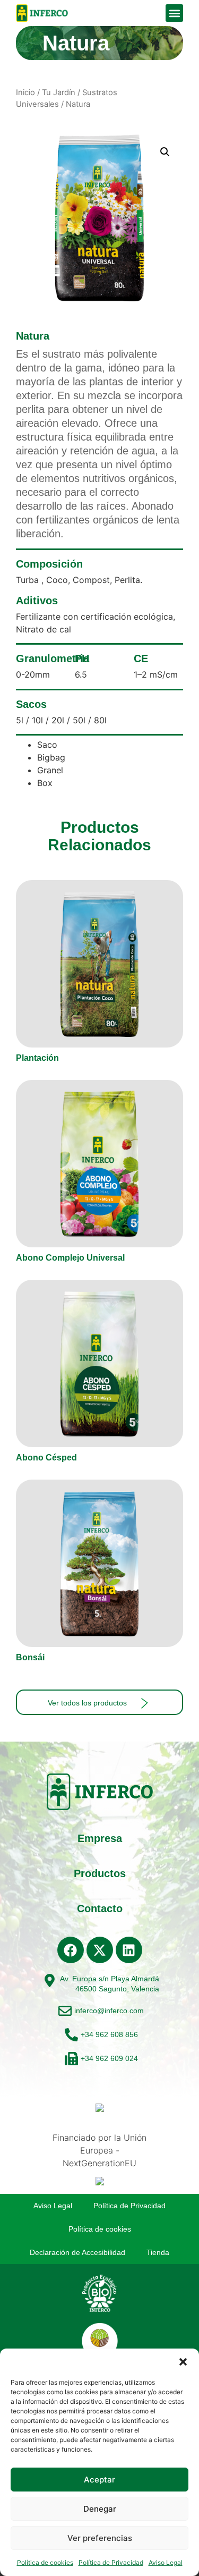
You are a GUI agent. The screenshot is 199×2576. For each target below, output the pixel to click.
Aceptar (99, 2480)
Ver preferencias (100, 2538)
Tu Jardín (59, 92)
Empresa (100, 1838)
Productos (100, 1873)
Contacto (100, 1908)
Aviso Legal (166, 2562)
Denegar (100, 2509)
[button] (183, 2362)
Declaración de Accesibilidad (77, 2252)
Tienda (158, 2252)
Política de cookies (45, 2562)
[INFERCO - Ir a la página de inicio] (42, 13)
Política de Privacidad (111, 2562)
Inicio (25, 92)
